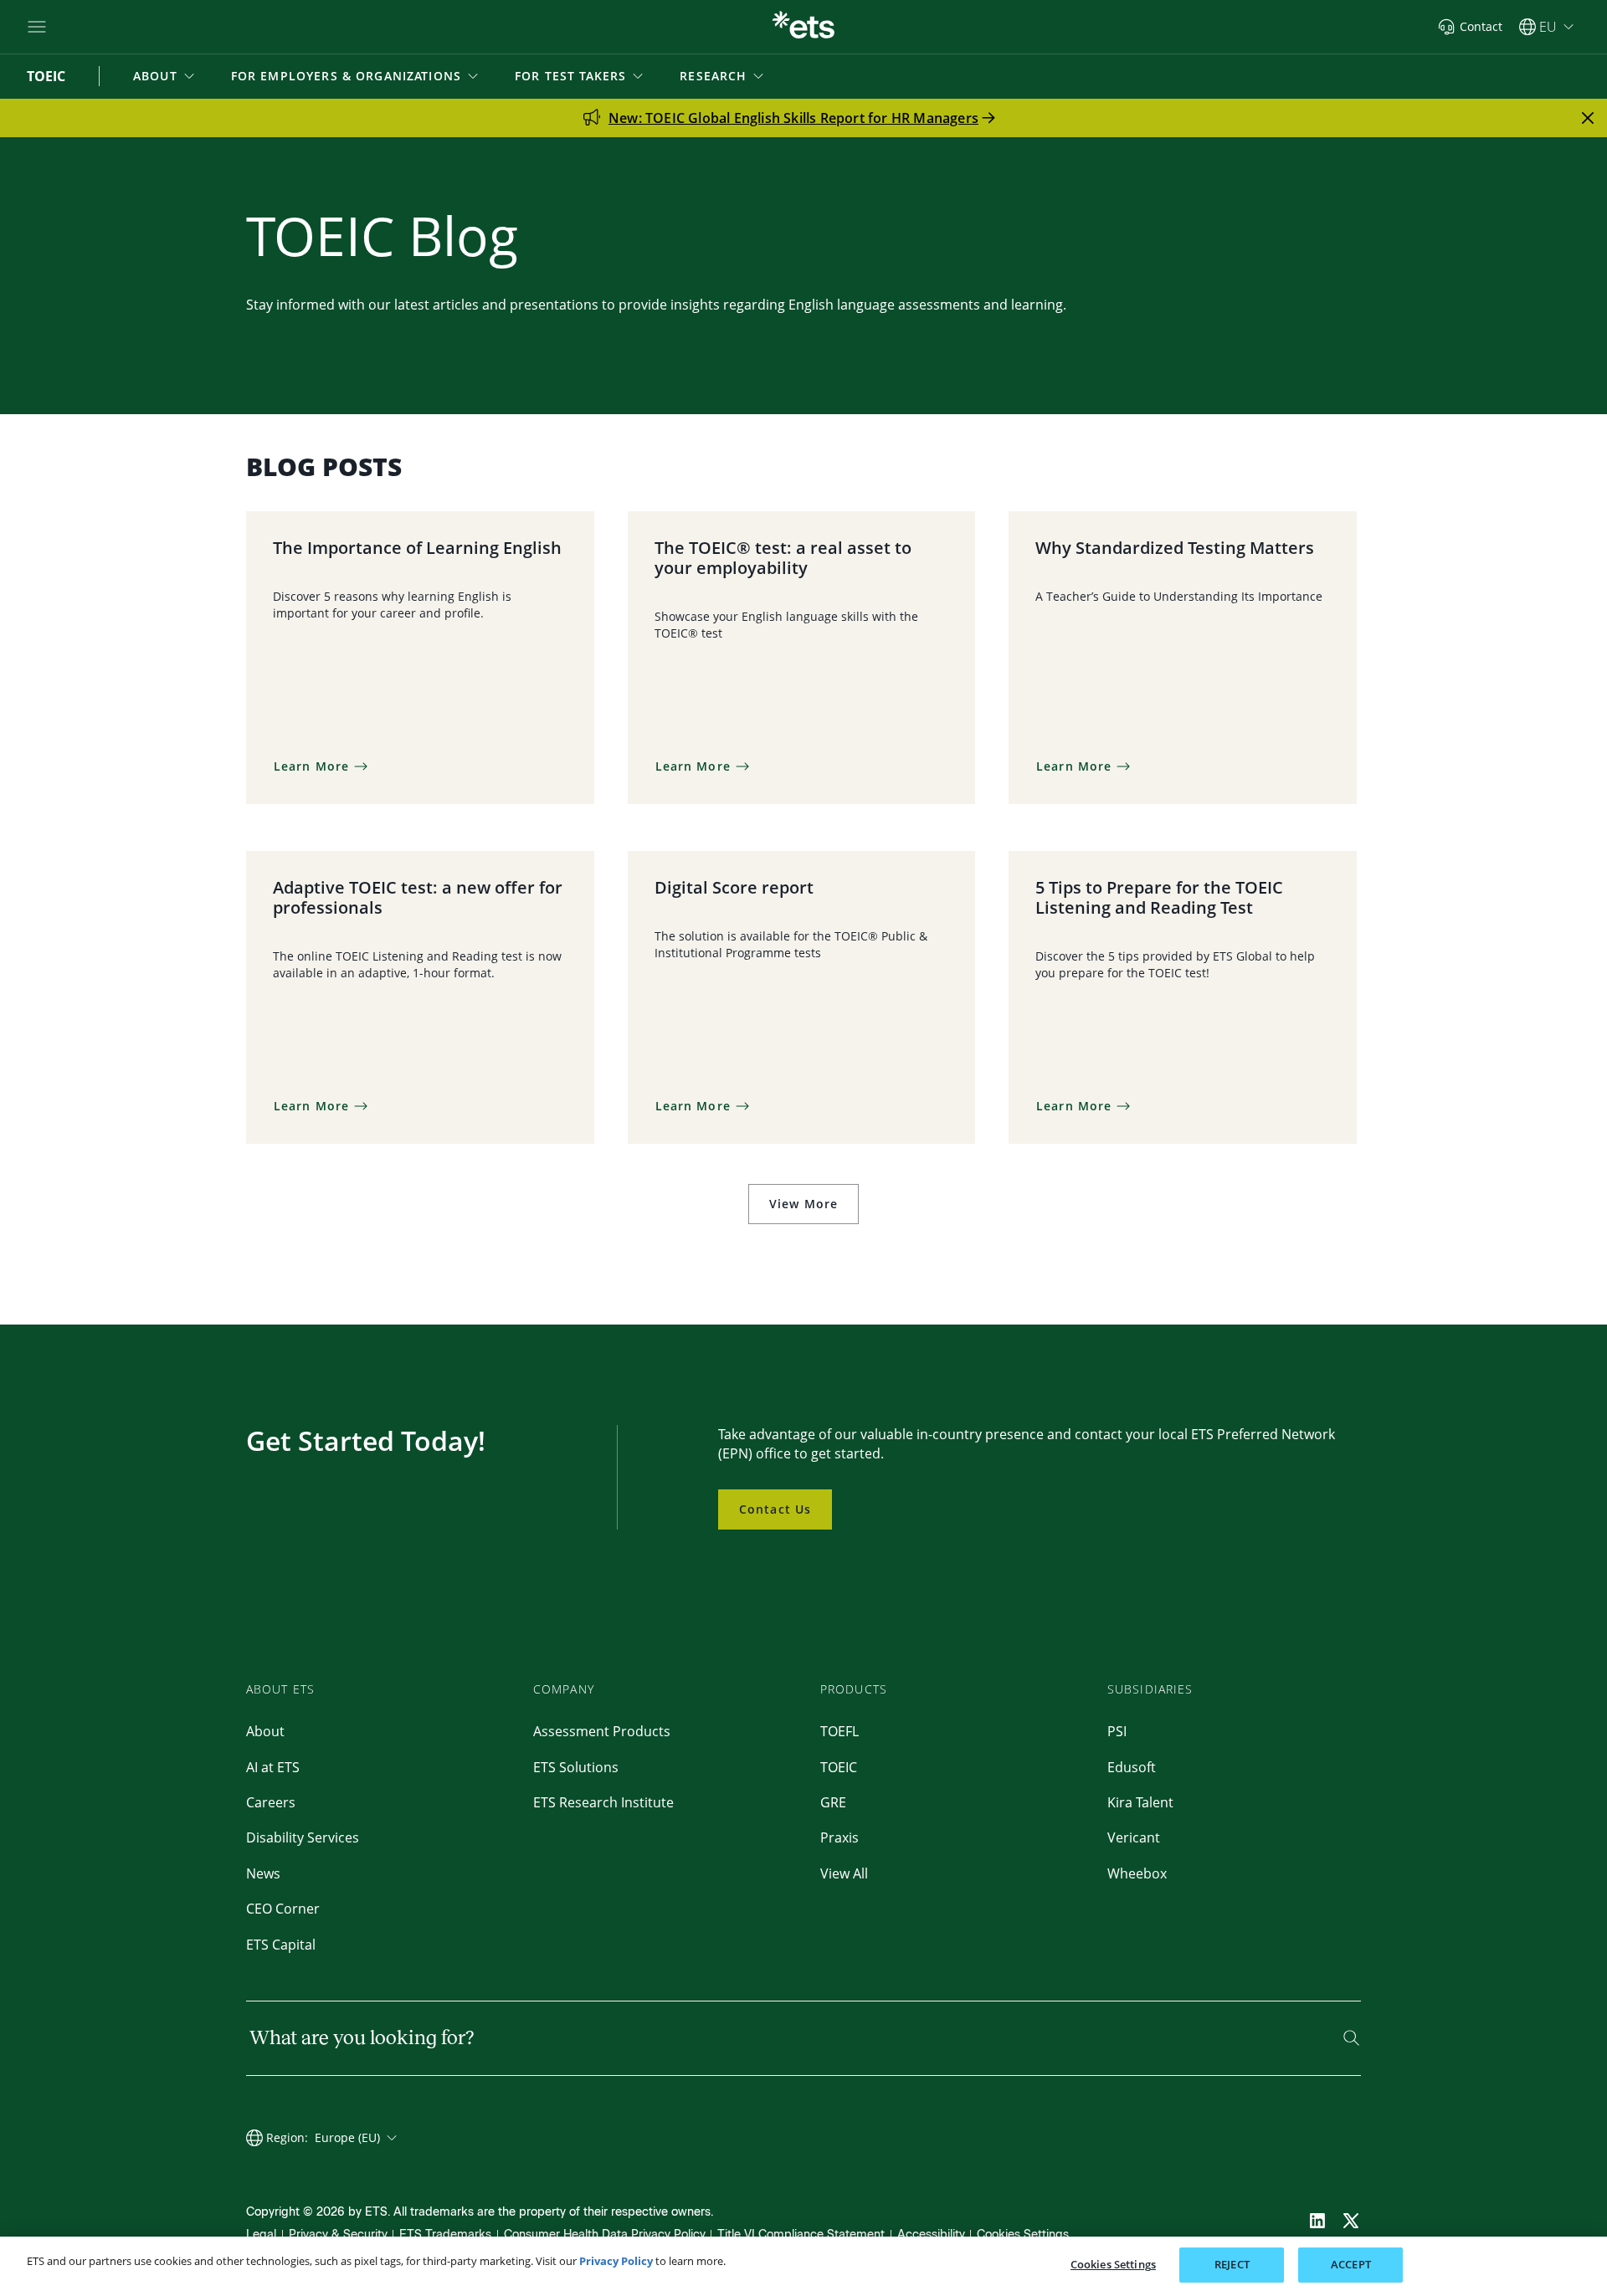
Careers (271, 1802)
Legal (261, 2234)
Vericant (1134, 1837)
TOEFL (839, 1731)
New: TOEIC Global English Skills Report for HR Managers (793, 118)
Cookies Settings (1023, 2234)
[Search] (1351, 2038)
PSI (1117, 1731)
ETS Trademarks (445, 2234)
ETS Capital (281, 1945)
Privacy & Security (338, 2234)
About (265, 1731)
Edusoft (1132, 1767)
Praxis (839, 1837)
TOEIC (839, 1767)
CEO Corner (283, 1909)
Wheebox (1137, 1873)
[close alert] (1588, 118)
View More (803, 1204)
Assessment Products (602, 1731)
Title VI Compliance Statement (801, 2234)
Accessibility (931, 2234)
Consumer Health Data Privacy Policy (605, 2234)
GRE (833, 1802)
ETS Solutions (576, 1767)
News (263, 1873)
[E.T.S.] (803, 27)
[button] (165, 76)
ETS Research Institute (603, 1802)
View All (844, 1873)
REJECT (1232, 2264)
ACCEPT (1351, 2264)
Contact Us (775, 1509)
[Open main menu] (37, 27)
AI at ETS (273, 1767)
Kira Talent (1140, 1802)
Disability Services (303, 1837)
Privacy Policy (616, 2261)
